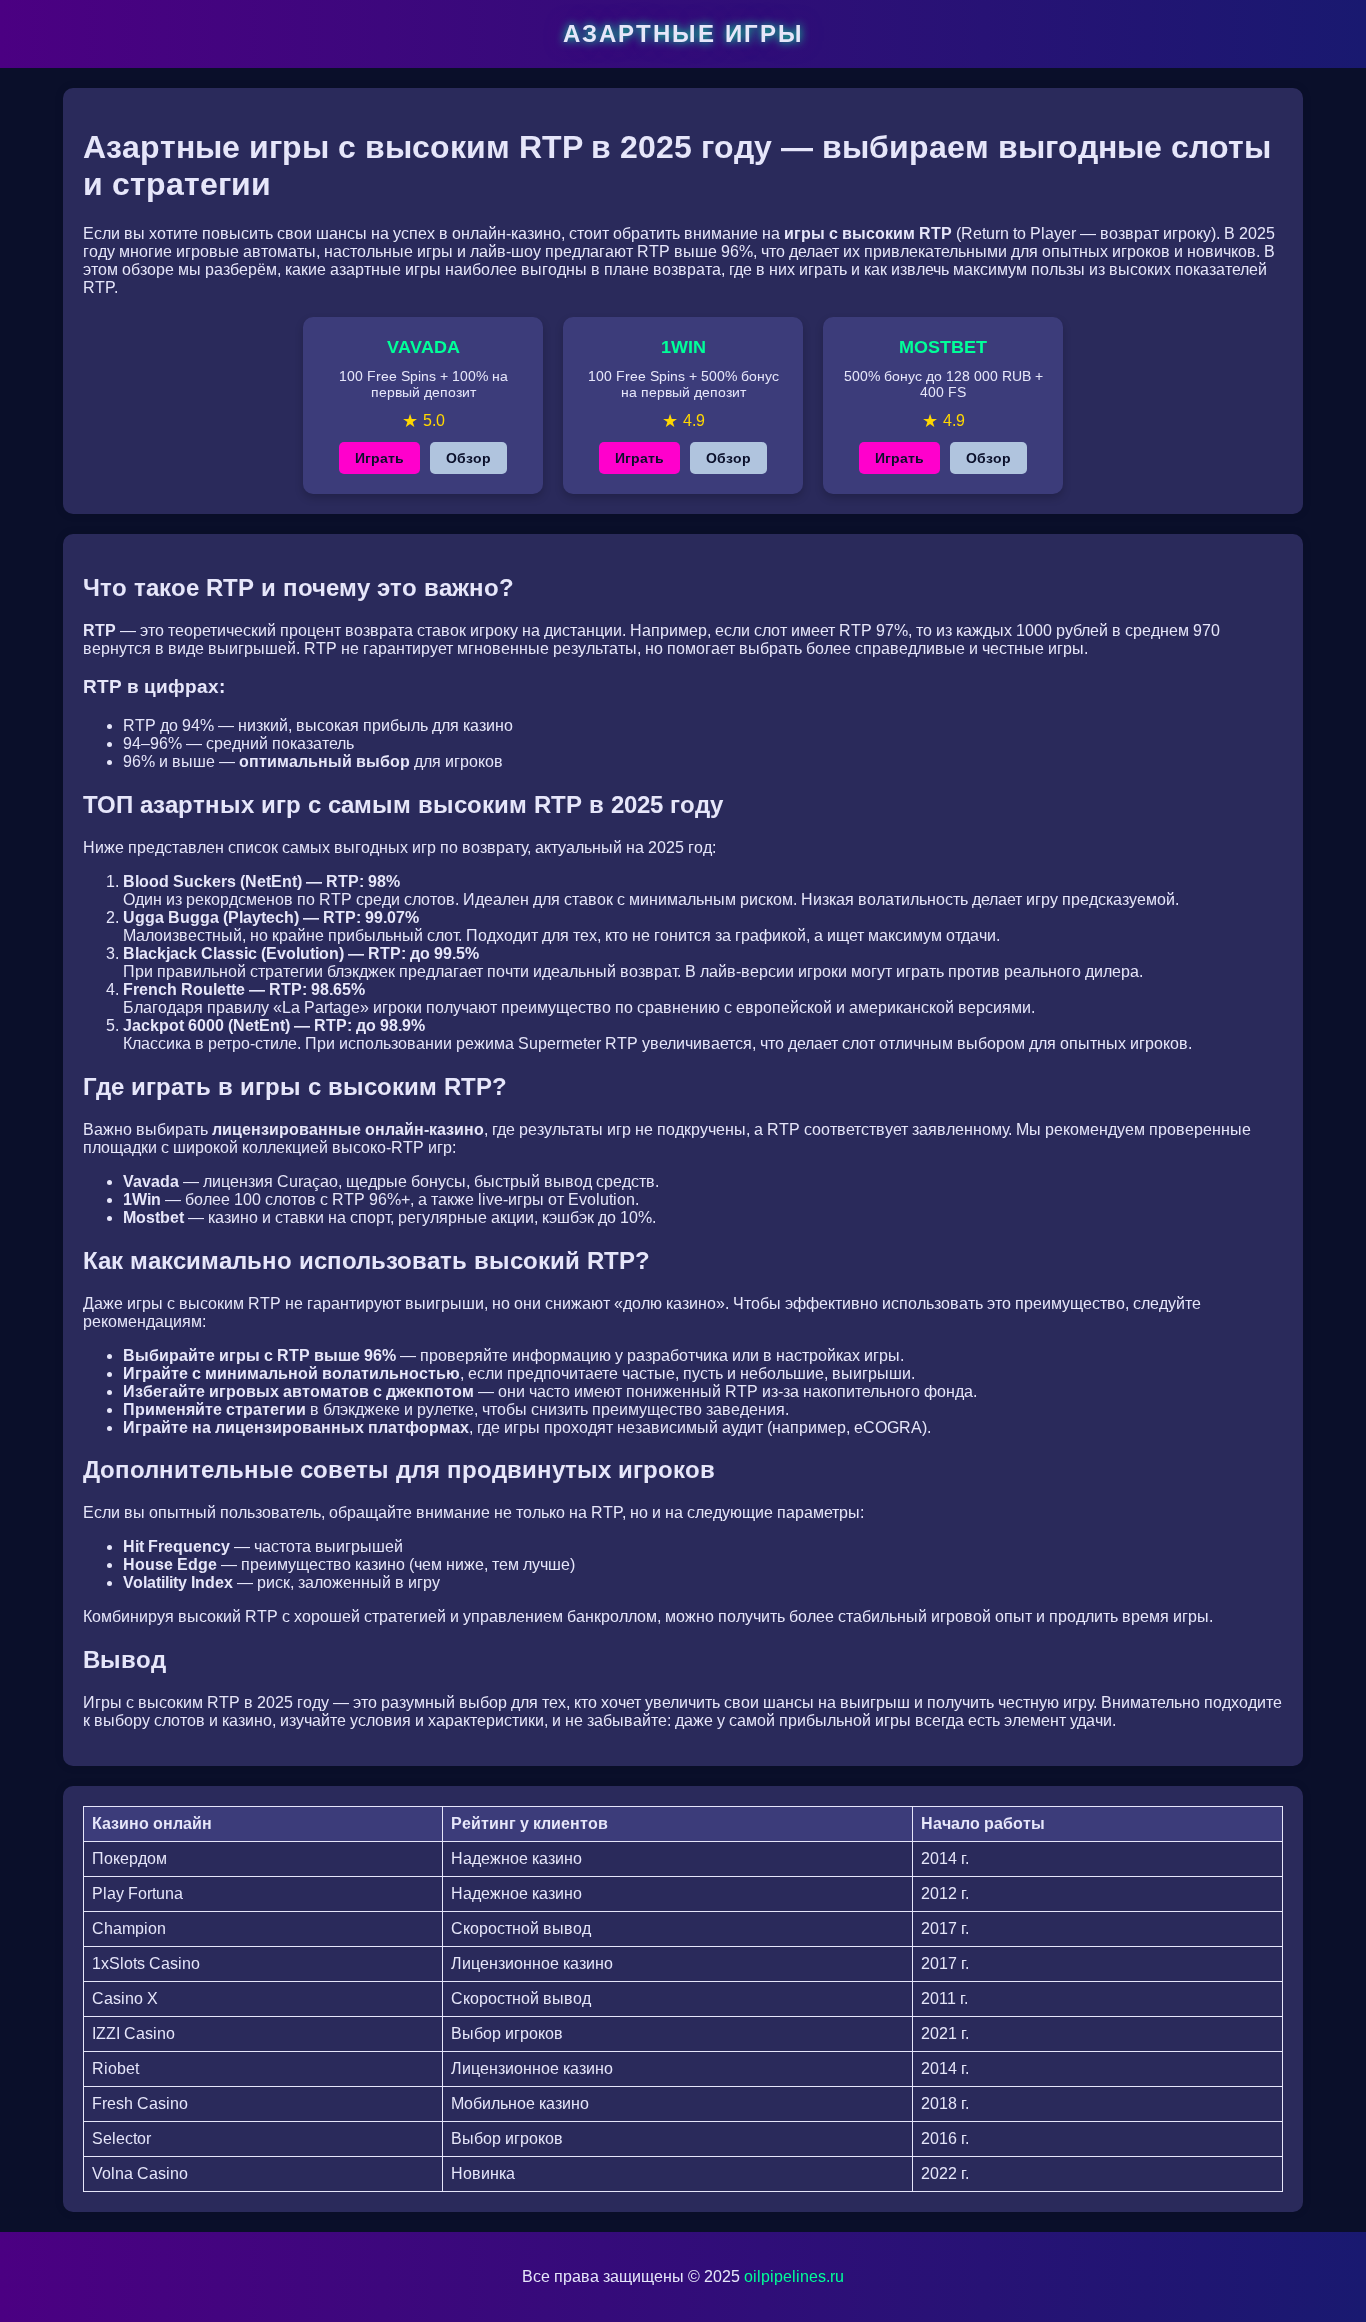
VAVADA (423, 347)
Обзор (468, 458)
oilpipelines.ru (794, 2276)
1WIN (683, 347)
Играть (379, 458)
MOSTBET (943, 347)
